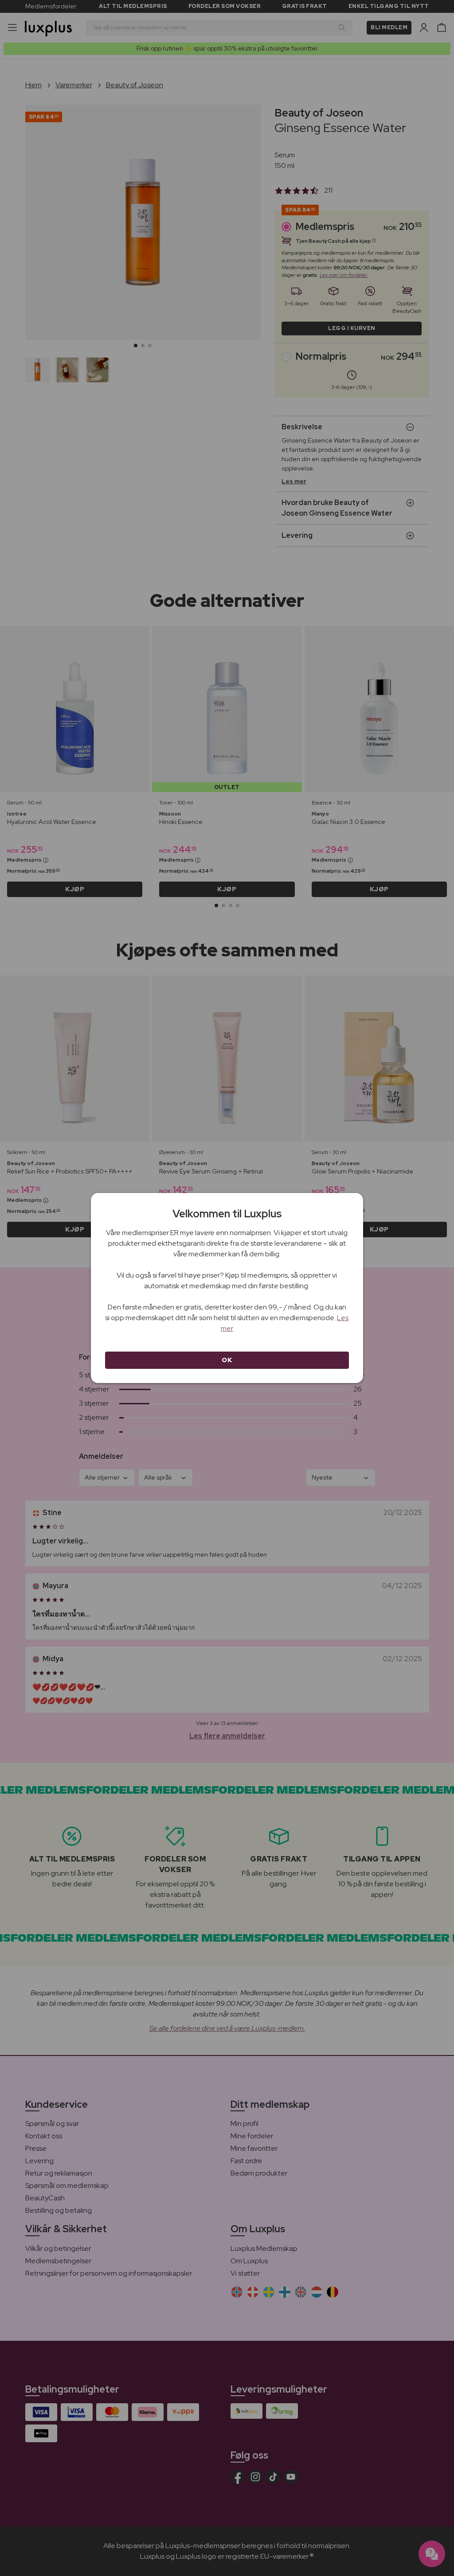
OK (227, 1360)
